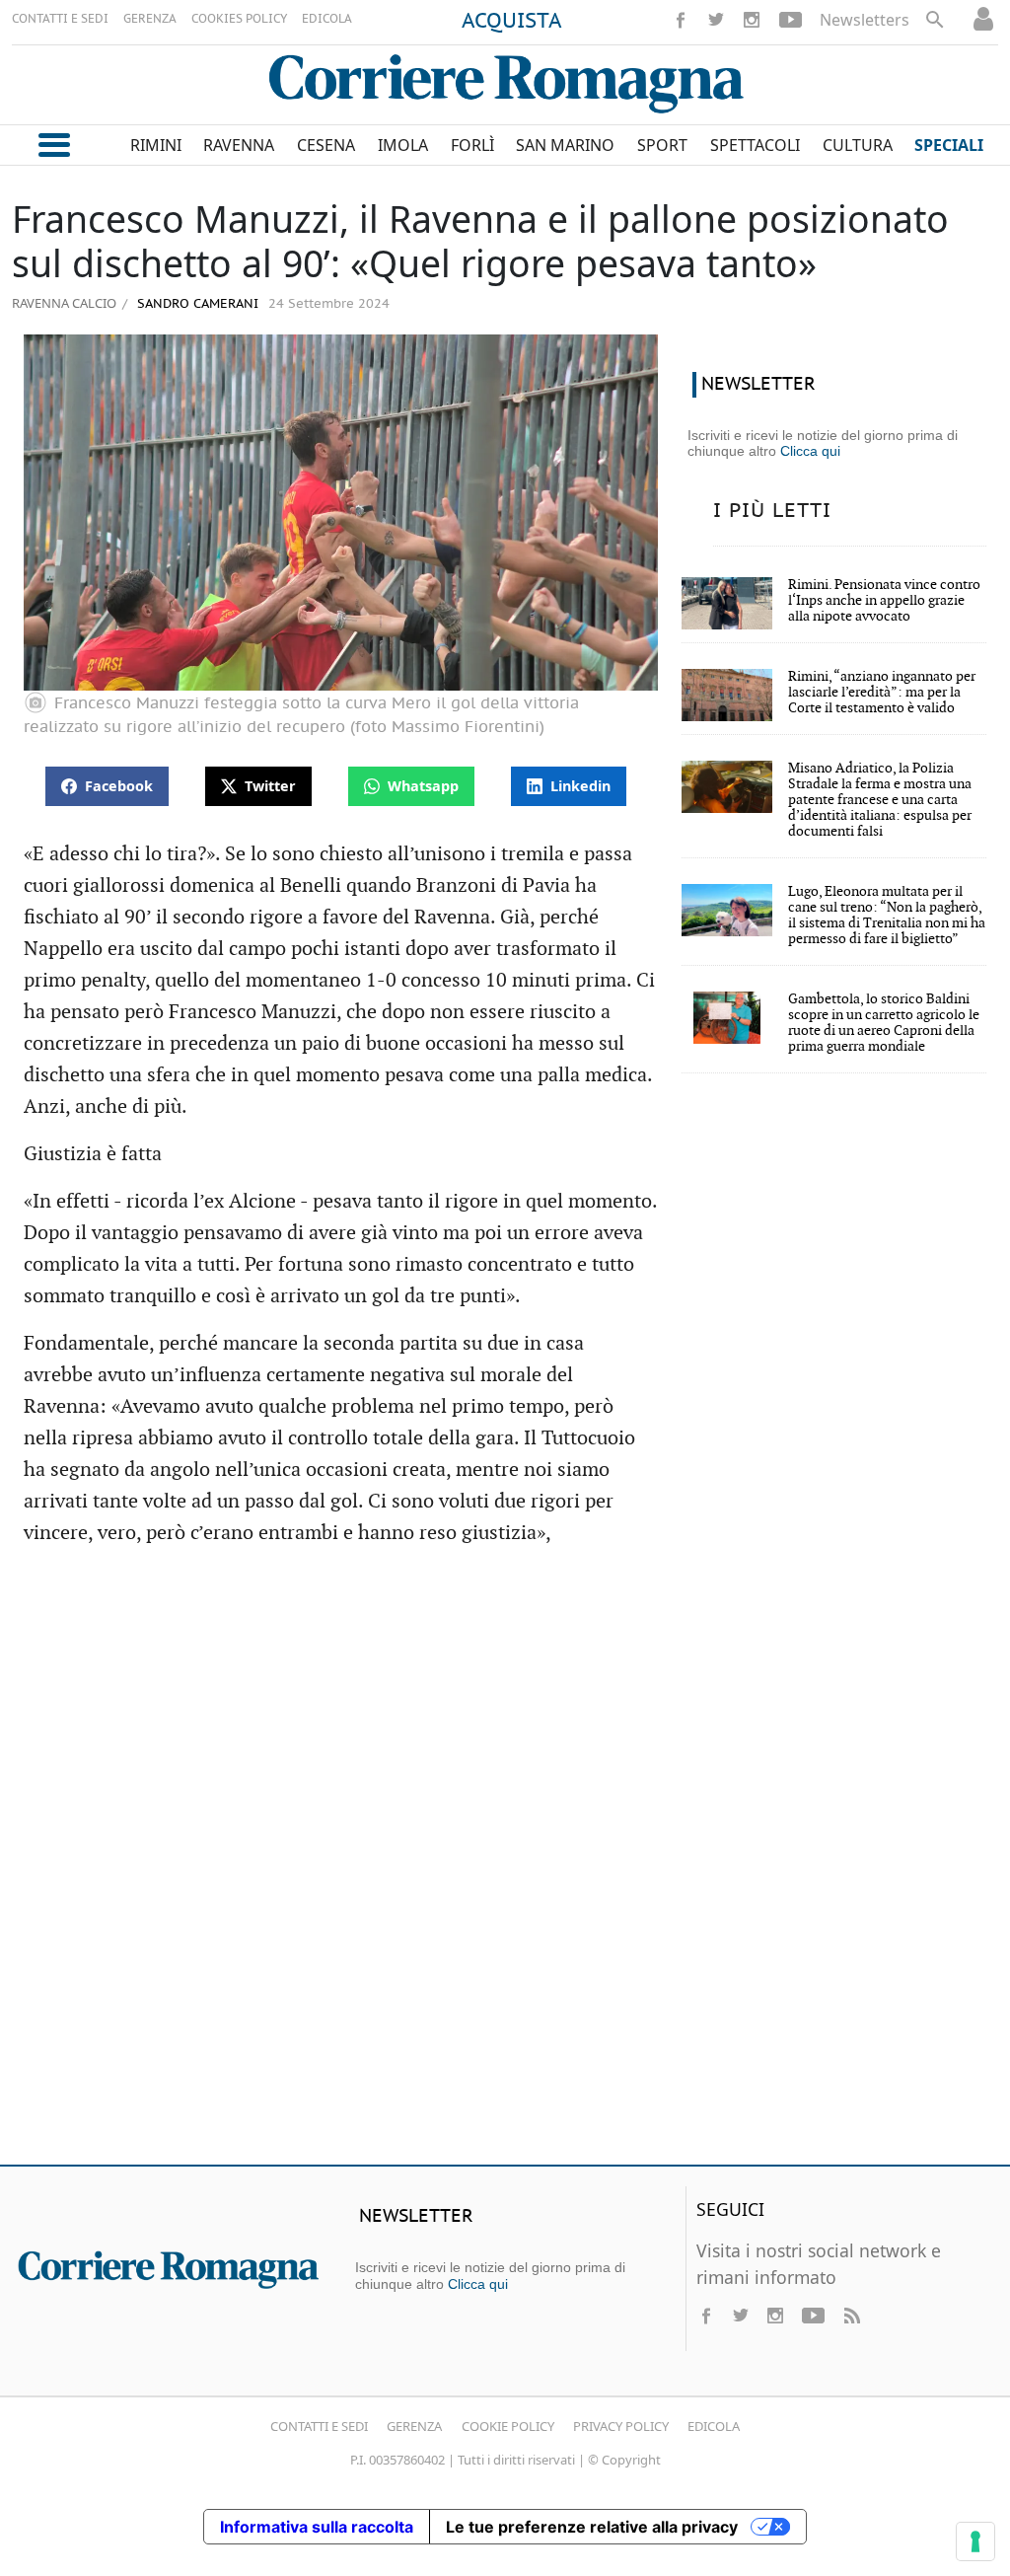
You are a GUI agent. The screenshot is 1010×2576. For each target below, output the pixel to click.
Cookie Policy (508, 2426)
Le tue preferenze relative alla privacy (592, 2527)
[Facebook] (681, 20)
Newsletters (865, 20)
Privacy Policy (621, 2426)
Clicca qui (810, 451)
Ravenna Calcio (64, 303)
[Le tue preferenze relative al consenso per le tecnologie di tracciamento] (975, 2541)
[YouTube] (791, 20)
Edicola (714, 2426)
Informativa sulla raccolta (317, 2527)
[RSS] (851, 2316)
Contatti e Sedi (319, 2426)
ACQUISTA (512, 22)
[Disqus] (505, 1865)
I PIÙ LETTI (772, 511)
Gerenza (414, 2426)
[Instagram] (752, 20)
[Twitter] (716, 20)
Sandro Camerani (196, 304)
